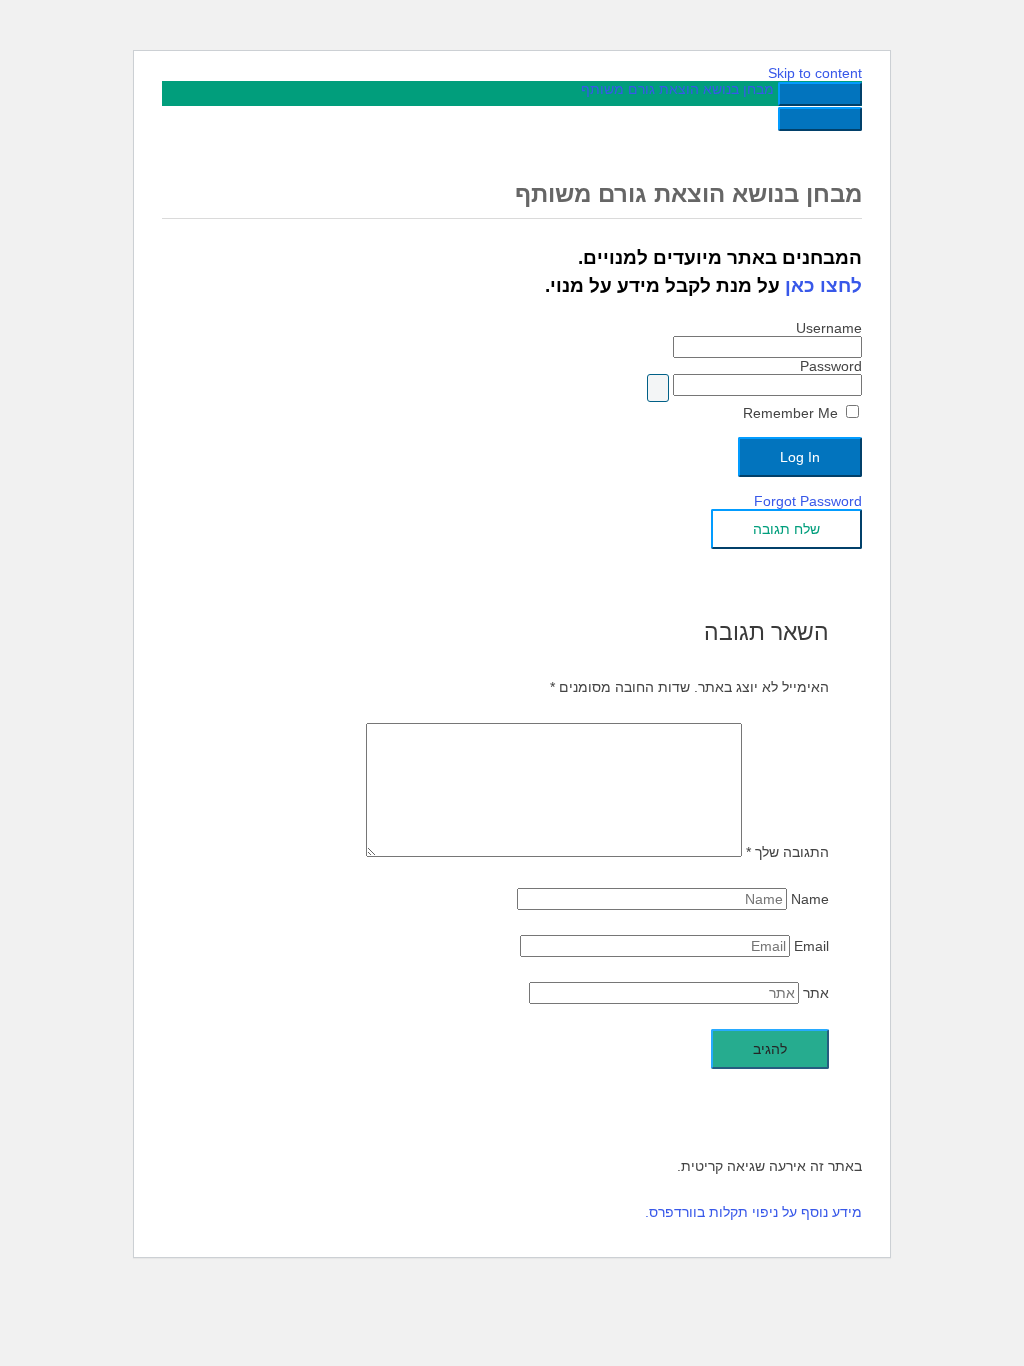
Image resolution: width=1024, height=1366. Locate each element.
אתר (816, 993)
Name (810, 899)
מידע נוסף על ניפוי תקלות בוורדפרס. (753, 1212)
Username (829, 328)
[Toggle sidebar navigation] (820, 94)
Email (811, 946)
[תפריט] (820, 119)
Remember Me (792, 413)
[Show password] (658, 388)
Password (831, 366)
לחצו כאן (823, 285)
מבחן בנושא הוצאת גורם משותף (677, 89)
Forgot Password (808, 501)
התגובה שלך (787, 852)
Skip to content (815, 73)
